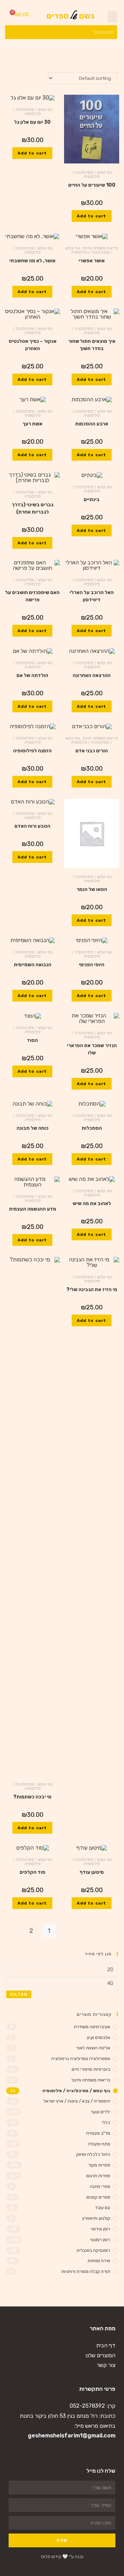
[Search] (10, 32)
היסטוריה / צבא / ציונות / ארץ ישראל (77, 2101)
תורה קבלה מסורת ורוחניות (86, 2271)
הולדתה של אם (32, 675)
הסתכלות (92, 1128)
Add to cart (91, 216)
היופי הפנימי (92, 965)
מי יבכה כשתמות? (32, 1797)
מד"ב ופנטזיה (98, 2133)
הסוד (32, 1040)
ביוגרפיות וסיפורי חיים (91, 2069)
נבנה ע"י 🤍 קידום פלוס (62, 2556)
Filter (19, 1994)
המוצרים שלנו (100, 2355)
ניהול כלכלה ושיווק (93, 2154)
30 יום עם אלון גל (32, 122)
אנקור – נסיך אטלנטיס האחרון (33, 345)
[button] (112, 17)
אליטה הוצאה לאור (93, 2048)
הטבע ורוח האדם (32, 826)
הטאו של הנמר (92, 889)
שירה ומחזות (99, 2261)
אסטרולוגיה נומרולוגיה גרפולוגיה (81, 2058)
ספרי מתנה (100, 2186)
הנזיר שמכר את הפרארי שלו (92, 1049)
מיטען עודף (92, 1872)
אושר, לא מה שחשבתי (32, 261)
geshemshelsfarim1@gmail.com (72, 2436)
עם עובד (103, 2207)
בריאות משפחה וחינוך (100, 248)
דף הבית (106, 2345)
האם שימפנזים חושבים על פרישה (32, 596)
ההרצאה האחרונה (92, 675)
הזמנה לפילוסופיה (32, 751)
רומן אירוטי (101, 2229)
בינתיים (92, 500)
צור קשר (106, 2365)
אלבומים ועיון (99, 2037)
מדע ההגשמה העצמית (33, 1209)
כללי (106, 2122)
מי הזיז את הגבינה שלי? (92, 1290)
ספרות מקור (99, 2165)
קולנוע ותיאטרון (96, 2218)
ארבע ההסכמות (92, 424)
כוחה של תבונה (33, 1128)
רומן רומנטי (100, 2240)
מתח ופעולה (99, 2144)
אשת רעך (32, 424)
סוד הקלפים (33, 1872)
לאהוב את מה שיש (92, 1204)
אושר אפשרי (92, 261)
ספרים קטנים (98, 2197)
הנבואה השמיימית (33, 965)
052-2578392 (87, 2406)
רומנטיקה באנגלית (93, 2250)
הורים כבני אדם (92, 751)
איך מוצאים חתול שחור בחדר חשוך (92, 345)
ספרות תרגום (98, 2176)
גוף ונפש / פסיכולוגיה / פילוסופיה (92, 175)
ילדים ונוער (100, 2112)
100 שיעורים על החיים (92, 185)
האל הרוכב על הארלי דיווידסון (92, 596)
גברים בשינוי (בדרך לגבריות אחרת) (33, 508)
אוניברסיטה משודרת (92, 2027)
